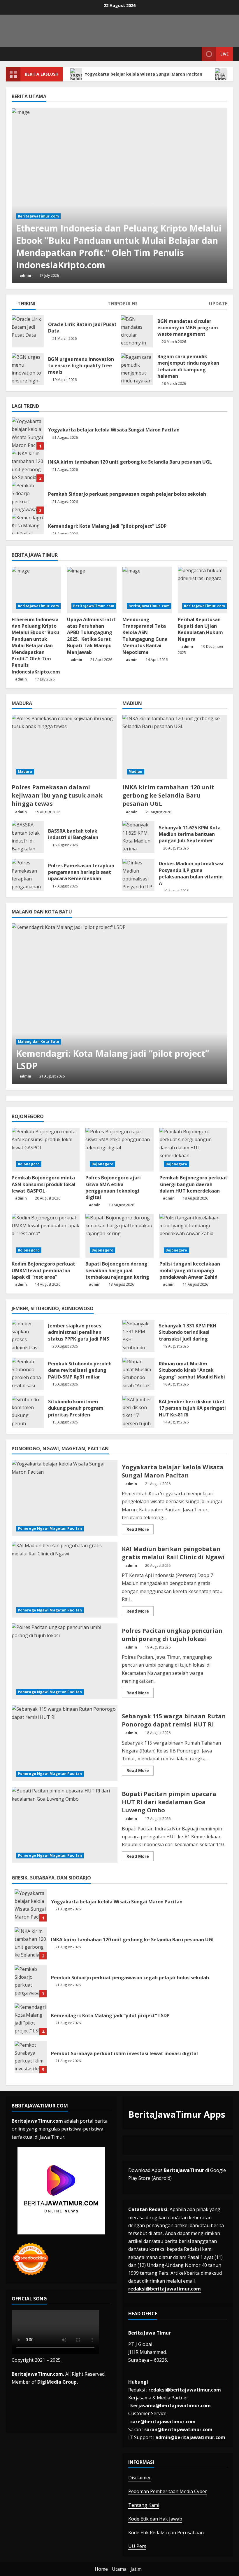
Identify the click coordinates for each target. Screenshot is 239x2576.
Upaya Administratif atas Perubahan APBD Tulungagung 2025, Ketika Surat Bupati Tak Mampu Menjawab (91, 636)
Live (225, 54)
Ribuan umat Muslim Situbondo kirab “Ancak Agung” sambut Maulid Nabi (138, 1374)
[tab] (24, 305)
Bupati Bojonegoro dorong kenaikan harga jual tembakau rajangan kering (118, 1270)
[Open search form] (196, 54)
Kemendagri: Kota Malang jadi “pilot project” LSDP (28, 530)
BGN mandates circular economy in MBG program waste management (137, 331)
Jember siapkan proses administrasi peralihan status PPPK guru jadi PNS (28, 1336)
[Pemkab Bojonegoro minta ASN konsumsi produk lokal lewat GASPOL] (46, 1150)
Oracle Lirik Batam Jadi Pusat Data (28, 331)
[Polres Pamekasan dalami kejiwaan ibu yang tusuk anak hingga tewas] (64, 747)
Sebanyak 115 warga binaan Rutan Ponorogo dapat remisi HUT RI (65, 1743)
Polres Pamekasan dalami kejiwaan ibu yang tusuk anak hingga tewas (57, 795)
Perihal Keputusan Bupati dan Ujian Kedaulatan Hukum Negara (200, 629)
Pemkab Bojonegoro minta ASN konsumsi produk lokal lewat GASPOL (44, 1184)
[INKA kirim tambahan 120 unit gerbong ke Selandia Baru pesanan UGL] (175, 747)
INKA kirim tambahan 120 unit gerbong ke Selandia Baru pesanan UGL (28, 466)
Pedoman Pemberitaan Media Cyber (168, 2491)
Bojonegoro (29, 1164)
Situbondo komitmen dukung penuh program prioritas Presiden (28, 1412)
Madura (25, 771)
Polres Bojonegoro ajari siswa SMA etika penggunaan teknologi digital (113, 1187)
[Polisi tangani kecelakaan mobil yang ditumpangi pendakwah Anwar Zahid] (193, 1236)
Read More (140, 1530)
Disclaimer (140, 2478)
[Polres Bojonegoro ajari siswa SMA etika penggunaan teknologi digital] (119, 1150)
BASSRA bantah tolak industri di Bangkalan (28, 837)
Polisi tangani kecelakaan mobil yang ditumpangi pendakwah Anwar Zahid (190, 1270)
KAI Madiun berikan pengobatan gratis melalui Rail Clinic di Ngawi (65, 1580)
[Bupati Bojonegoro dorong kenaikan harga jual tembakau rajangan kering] (119, 1236)
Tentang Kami (144, 2505)
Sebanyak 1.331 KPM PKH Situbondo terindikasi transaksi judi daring (138, 1336)
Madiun (136, 771)
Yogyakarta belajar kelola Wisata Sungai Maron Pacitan (144, 74)
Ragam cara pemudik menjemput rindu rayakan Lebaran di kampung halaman (137, 369)
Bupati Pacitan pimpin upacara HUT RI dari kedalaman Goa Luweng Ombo (65, 1825)
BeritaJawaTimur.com (38, 216)
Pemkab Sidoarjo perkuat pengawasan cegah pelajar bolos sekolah (28, 498)
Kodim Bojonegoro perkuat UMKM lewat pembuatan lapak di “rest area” (43, 1270)
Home (101, 2569)
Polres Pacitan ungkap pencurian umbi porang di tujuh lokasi (65, 1661)
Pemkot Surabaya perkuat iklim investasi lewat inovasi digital (31, 2057)
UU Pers (137, 2546)
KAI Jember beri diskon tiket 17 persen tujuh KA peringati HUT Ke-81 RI (138, 1412)
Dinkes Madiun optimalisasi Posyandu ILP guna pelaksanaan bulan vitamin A (138, 875)
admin (25, 275)
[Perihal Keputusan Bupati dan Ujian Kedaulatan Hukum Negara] (203, 590)
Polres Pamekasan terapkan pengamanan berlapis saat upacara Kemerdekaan (28, 875)
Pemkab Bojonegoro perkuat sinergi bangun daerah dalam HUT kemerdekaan (193, 1184)
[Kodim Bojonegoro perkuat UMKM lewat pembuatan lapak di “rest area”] (46, 1236)
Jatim (136, 2569)
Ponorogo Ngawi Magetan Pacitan (50, 1528)
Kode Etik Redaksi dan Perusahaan (166, 2533)
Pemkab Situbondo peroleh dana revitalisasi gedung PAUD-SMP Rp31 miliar (28, 1374)
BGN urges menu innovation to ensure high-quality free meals (28, 369)
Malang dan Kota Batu (38, 1041)
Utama (119, 2569)
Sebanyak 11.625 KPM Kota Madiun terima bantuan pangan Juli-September (138, 837)
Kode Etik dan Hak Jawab (155, 2519)
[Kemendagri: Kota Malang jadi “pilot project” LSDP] (119, 1004)
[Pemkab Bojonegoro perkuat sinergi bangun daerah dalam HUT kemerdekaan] (193, 1150)
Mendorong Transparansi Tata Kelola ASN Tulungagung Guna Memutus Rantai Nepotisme (145, 636)
